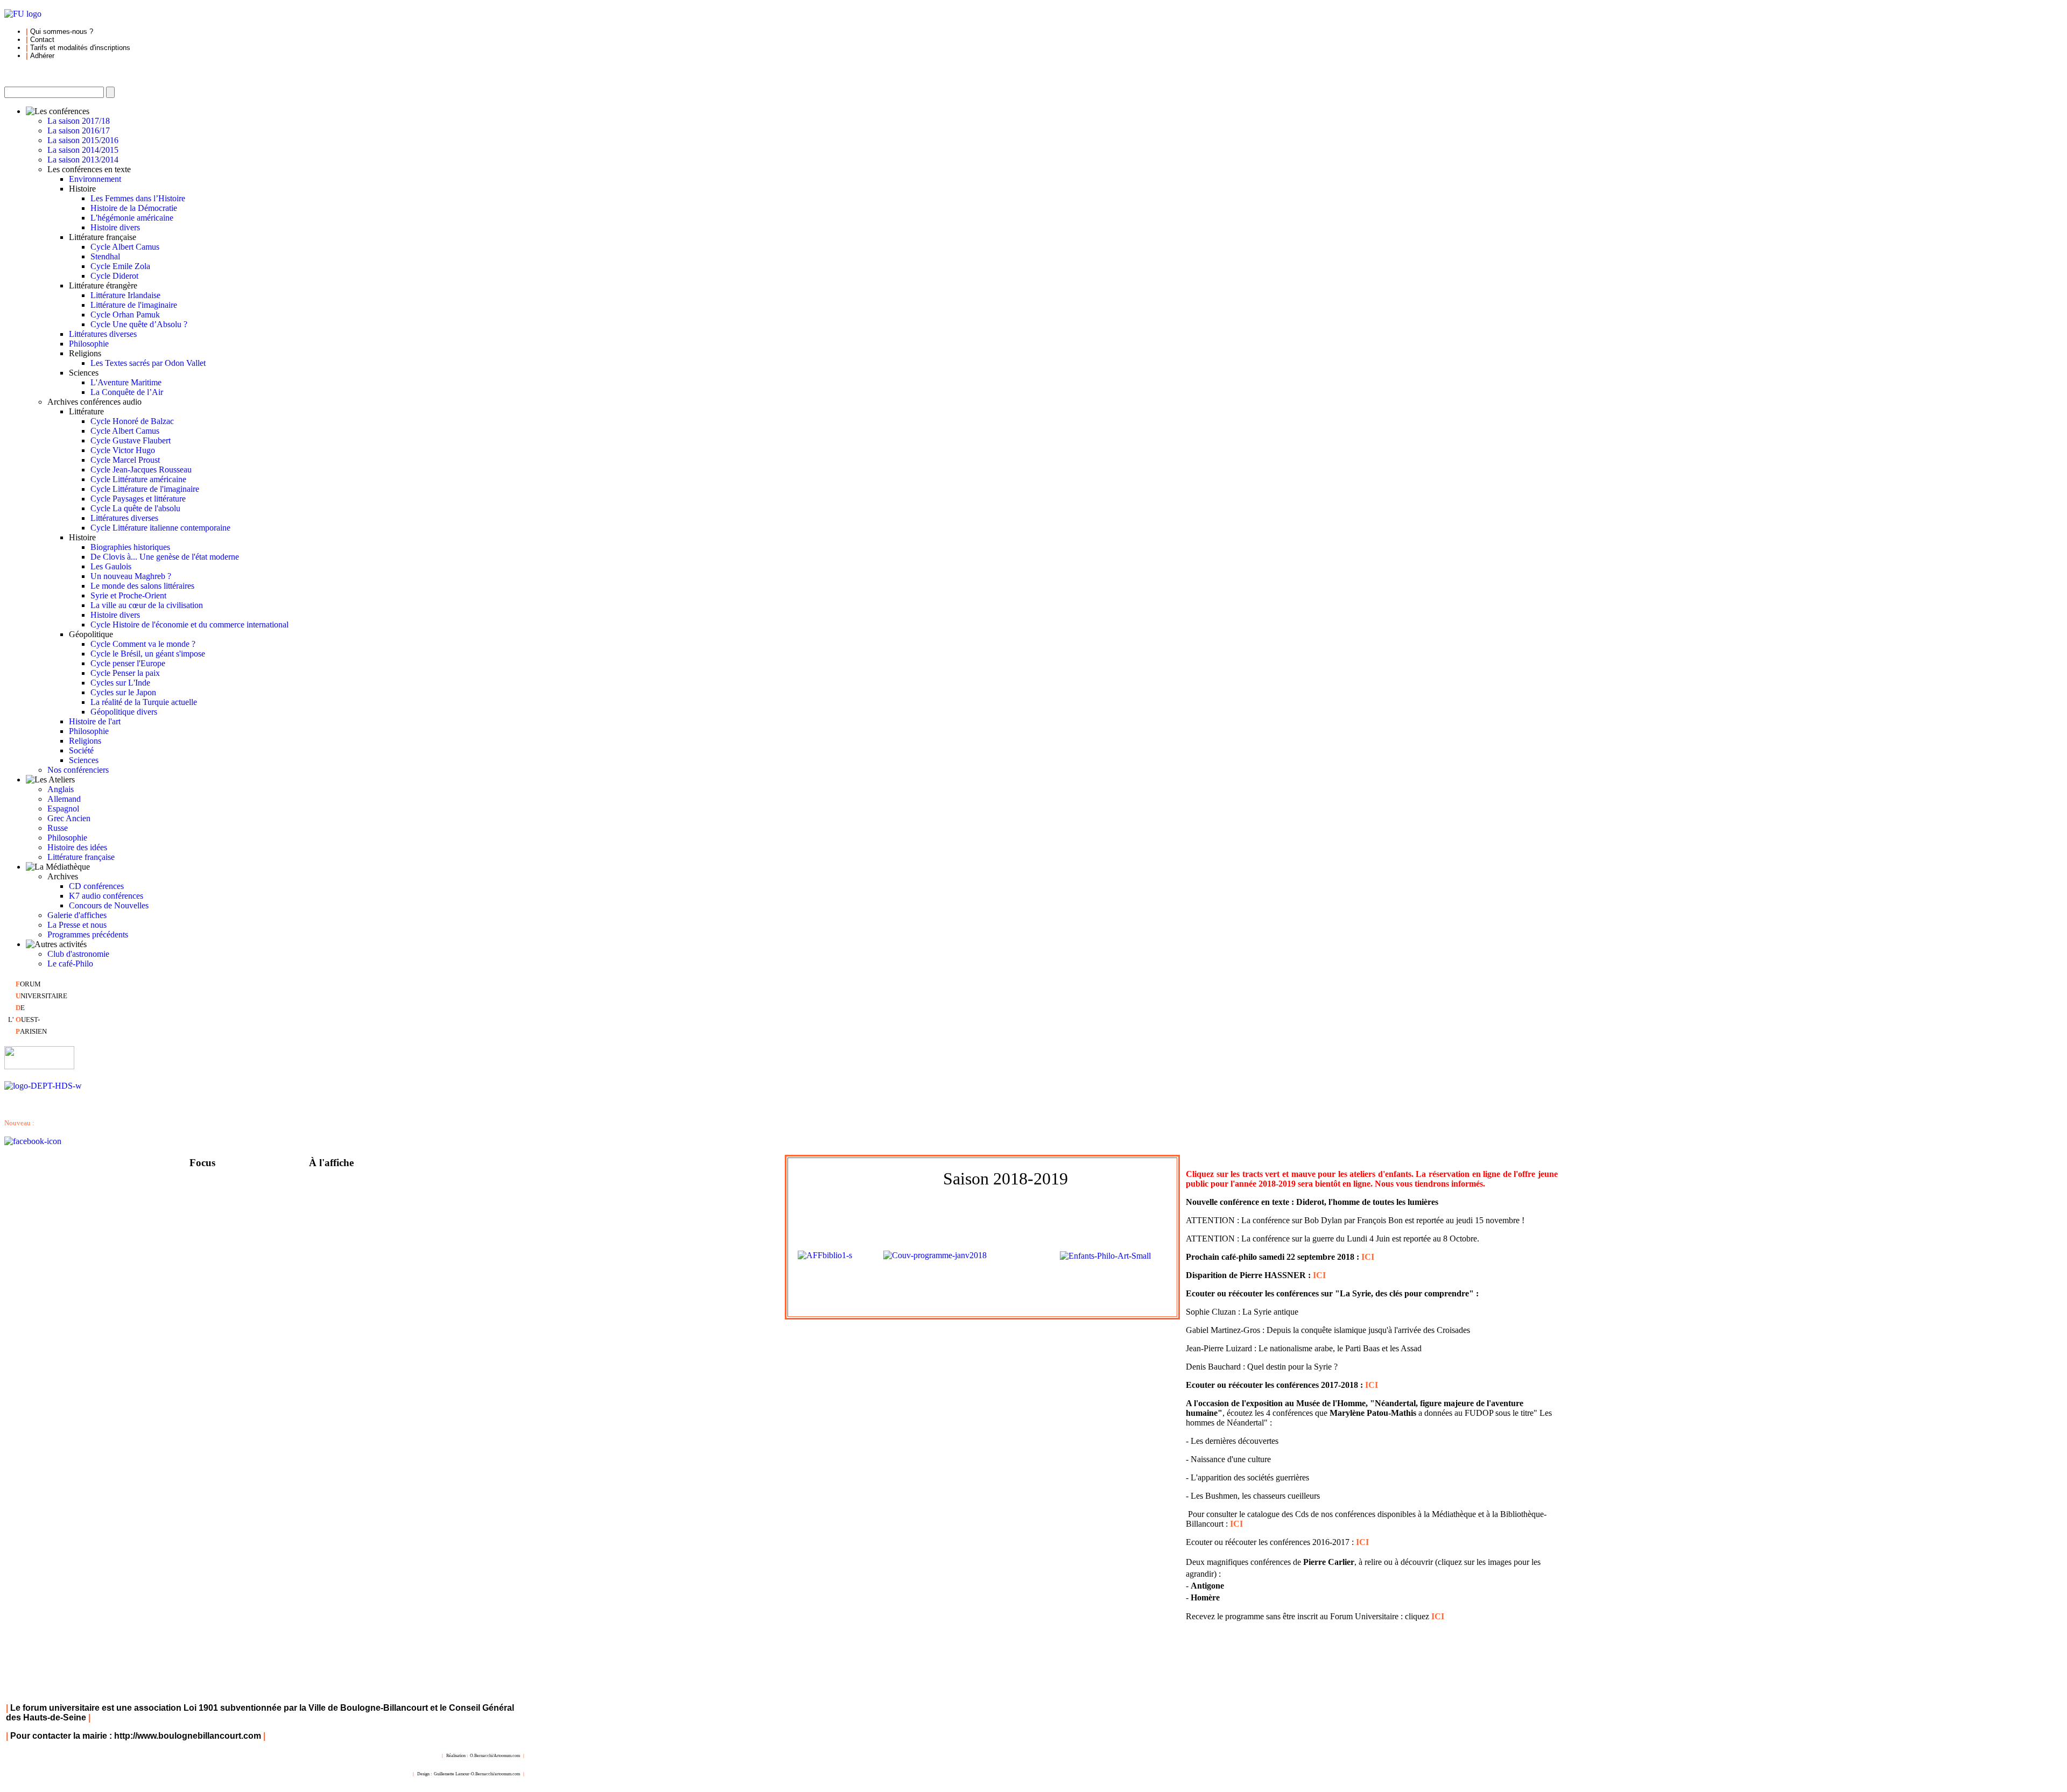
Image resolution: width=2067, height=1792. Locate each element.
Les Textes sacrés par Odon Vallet (148, 363)
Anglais (61, 789)
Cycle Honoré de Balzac (132, 421)
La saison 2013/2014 (83, 160)
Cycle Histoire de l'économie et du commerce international (189, 625)
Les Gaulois (111, 566)
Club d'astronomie (78, 954)
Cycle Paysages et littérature (138, 499)
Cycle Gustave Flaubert (131, 440)
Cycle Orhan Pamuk (125, 315)
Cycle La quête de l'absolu (135, 508)
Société (81, 750)
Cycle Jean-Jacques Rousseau (141, 470)
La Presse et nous (77, 925)
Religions (85, 741)
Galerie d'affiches (77, 915)
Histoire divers (115, 227)
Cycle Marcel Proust (125, 460)
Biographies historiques (130, 547)
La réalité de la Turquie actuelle (144, 702)
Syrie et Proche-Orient (128, 595)
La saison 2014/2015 (83, 150)
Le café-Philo (70, 964)
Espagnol (63, 809)
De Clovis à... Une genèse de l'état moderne (165, 557)
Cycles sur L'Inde (120, 683)
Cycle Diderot (114, 276)
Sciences (84, 760)
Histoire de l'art (95, 721)
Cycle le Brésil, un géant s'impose (148, 654)
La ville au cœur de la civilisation (147, 605)
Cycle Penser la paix (125, 673)
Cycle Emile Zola (120, 266)
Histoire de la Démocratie (134, 208)
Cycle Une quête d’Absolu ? (139, 324)
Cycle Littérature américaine (138, 479)
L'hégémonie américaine (132, 218)
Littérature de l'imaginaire (134, 305)
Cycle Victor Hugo (123, 450)
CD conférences (96, 886)
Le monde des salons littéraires (142, 586)
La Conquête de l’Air (127, 392)
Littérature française (81, 857)
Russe (58, 828)
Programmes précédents (88, 934)
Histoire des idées (77, 847)
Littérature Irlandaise (125, 295)
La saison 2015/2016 (83, 140)
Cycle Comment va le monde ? (143, 644)
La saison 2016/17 (79, 130)
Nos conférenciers (78, 770)
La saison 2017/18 (79, 121)
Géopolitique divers (124, 712)
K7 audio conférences (106, 896)
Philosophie (89, 344)
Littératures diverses (103, 334)
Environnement (95, 179)
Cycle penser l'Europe (128, 663)
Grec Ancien (69, 818)
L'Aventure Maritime (126, 382)
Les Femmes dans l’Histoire (138, 198)
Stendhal (105, 256)
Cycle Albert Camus (125, 247)
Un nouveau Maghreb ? (131, 576)
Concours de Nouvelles (109, 905)
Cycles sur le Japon (123, 692)
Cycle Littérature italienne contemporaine (160, 528)
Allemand (64, 799)
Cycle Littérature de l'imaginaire (145, 489)
